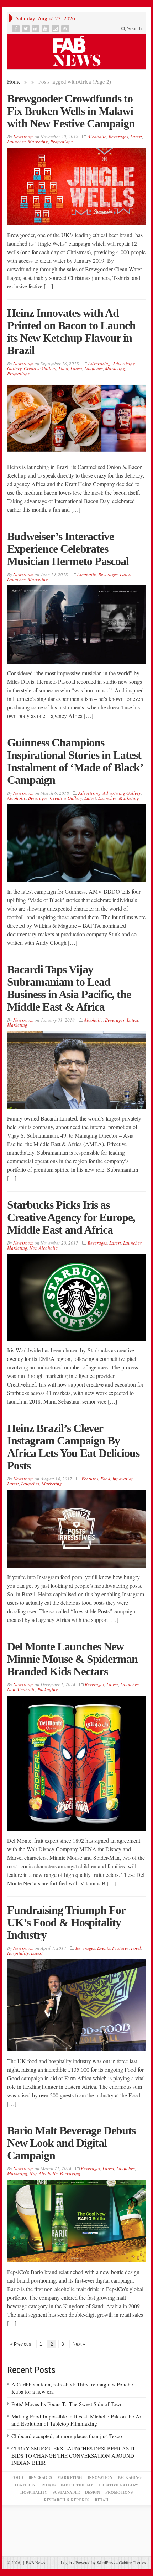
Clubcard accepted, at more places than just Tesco (67, 2436)
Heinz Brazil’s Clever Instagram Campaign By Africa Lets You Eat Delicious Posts (73, 1447)
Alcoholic (97, 137)
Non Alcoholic (44, 1248)
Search (134, 29)
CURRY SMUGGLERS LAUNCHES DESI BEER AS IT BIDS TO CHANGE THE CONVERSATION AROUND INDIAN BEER (73, 2455)
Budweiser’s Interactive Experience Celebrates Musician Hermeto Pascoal (68, 549)
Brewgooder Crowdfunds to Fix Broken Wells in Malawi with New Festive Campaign (71, 111)
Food (63, 368)
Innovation (123, 1479)
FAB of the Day (77, 2485)
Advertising (99, 363)
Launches (16, 142)
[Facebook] (16, 29)
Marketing (38, 142)
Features (90, 1479)
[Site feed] (66, 29)
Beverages (118, 137)
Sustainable (66, 2492)
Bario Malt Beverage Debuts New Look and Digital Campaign (71, 2143)
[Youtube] (46, 29)
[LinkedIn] (36, 29)
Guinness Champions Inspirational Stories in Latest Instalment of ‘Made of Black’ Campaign (75, 761)
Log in (66, 2562)
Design (93, 2492)
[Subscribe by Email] (56, 29)
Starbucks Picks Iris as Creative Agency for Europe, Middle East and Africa (71, 1217)
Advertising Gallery (122, 793)
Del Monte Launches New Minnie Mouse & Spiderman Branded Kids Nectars (72, 1659)
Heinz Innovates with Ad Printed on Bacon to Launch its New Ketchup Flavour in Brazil (71, 332)
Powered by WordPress (95, 2562)
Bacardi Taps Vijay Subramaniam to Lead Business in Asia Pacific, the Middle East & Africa (69, 988)
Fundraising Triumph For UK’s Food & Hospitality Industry (66, 1922)
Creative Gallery (40, 368)
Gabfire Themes (132, 2562)
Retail (102, 2500)
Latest (136, 137)
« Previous (21, 2344)
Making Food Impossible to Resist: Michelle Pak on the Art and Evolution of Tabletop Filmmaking (77, 2420)
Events (104, 1948)
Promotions (61, 142)
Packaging (48, 1689)
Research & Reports (67, 2500)
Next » (79, 2344)
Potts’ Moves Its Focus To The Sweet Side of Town (67, 2404)
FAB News (34, 2562)
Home (14, 81)
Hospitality (18, 1953)
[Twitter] (26, 29)
